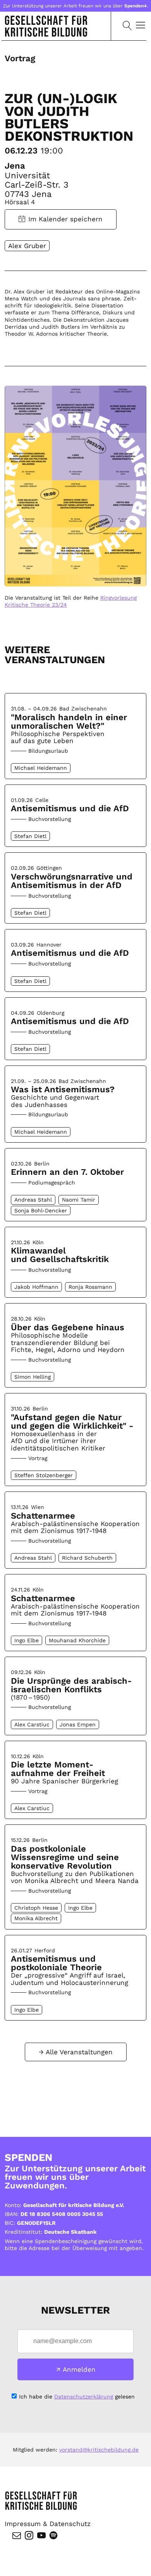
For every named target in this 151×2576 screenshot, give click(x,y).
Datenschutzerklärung (84, 2397)
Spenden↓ (136, 6)
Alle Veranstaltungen (79, 2052)
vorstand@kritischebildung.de (99, 2450)
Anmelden (79, 2369)
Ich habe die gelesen (77, 2397)
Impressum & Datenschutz (48, 2524)
